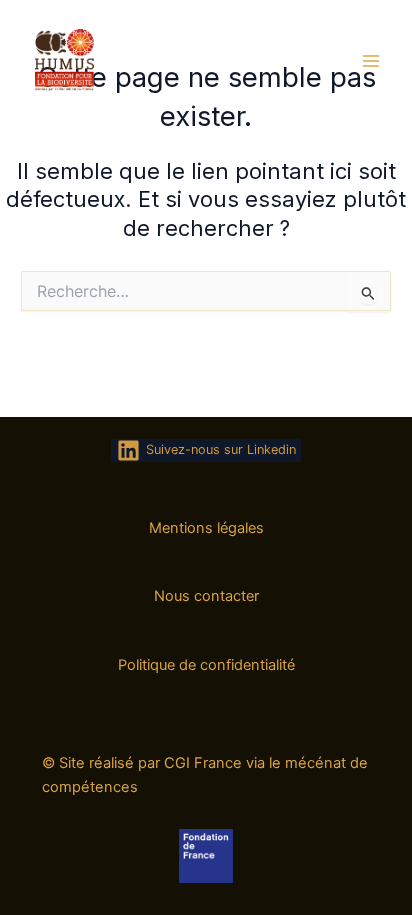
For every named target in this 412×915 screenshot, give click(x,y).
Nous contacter (206, 596)
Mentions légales (206, 528)
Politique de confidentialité (206, 665)
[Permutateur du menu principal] (371, 61)
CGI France (203, 763)
